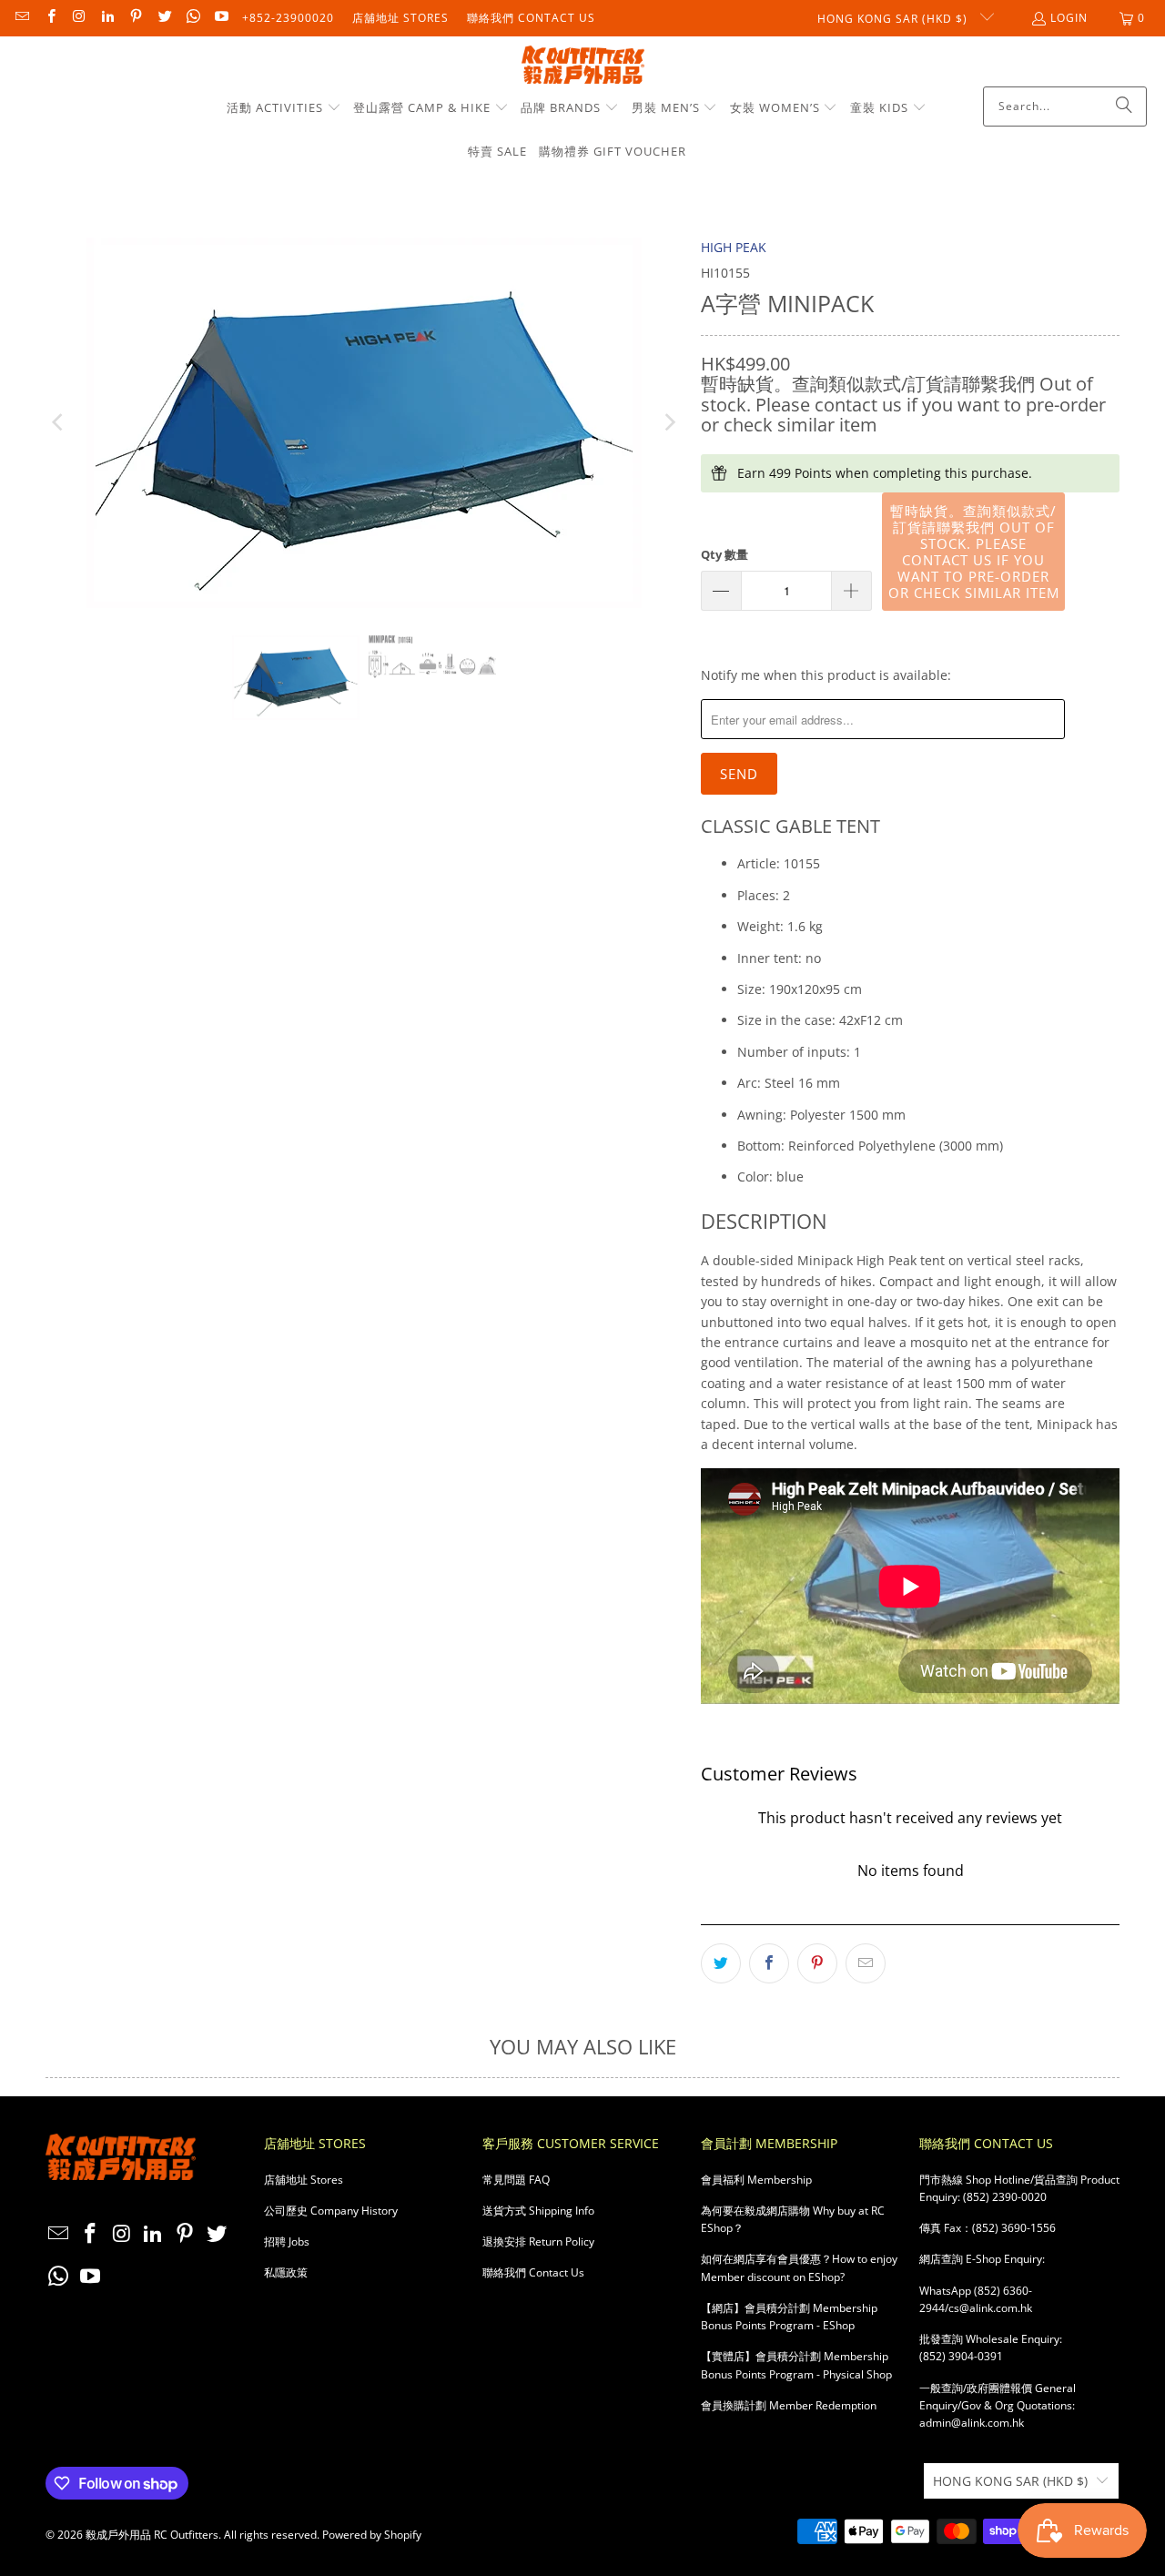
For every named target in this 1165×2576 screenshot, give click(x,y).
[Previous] (59, 423)
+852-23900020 (288, 18)
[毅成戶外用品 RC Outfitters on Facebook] (50, 18)
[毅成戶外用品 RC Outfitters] (583, 66)
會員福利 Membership (756, 2180)
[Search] (1124, 106)
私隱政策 (286, 2272)
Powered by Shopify (372, 2535)
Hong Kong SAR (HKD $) (894, 19)
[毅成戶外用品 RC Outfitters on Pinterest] (135, 18)
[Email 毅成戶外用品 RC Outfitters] (21, 18)
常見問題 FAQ (516, 2180)
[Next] (669, 423)
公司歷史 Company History (331, 2211)
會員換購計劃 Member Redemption (789, 2405)
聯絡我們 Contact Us (531, 18)
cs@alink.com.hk (990, 2308)
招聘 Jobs (287, 2241)
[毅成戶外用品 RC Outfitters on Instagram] (79, 18)
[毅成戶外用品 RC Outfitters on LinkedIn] (107, 18)
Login (1069, 18)
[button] (284, 108)
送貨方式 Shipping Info (538, 2211)
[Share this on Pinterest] (817, 1963)
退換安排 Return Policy (538, 2241)
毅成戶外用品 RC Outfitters (152, 2535)
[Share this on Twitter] (721, 1963)
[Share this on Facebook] (769, 1963)
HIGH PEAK (734, 247)
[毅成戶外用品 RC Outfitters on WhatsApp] (192, 18)
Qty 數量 (724, 554)
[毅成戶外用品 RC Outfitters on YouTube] (221, 18)
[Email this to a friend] (866, 1963)
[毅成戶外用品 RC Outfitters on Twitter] (163, 18)
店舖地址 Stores (400, 18)
